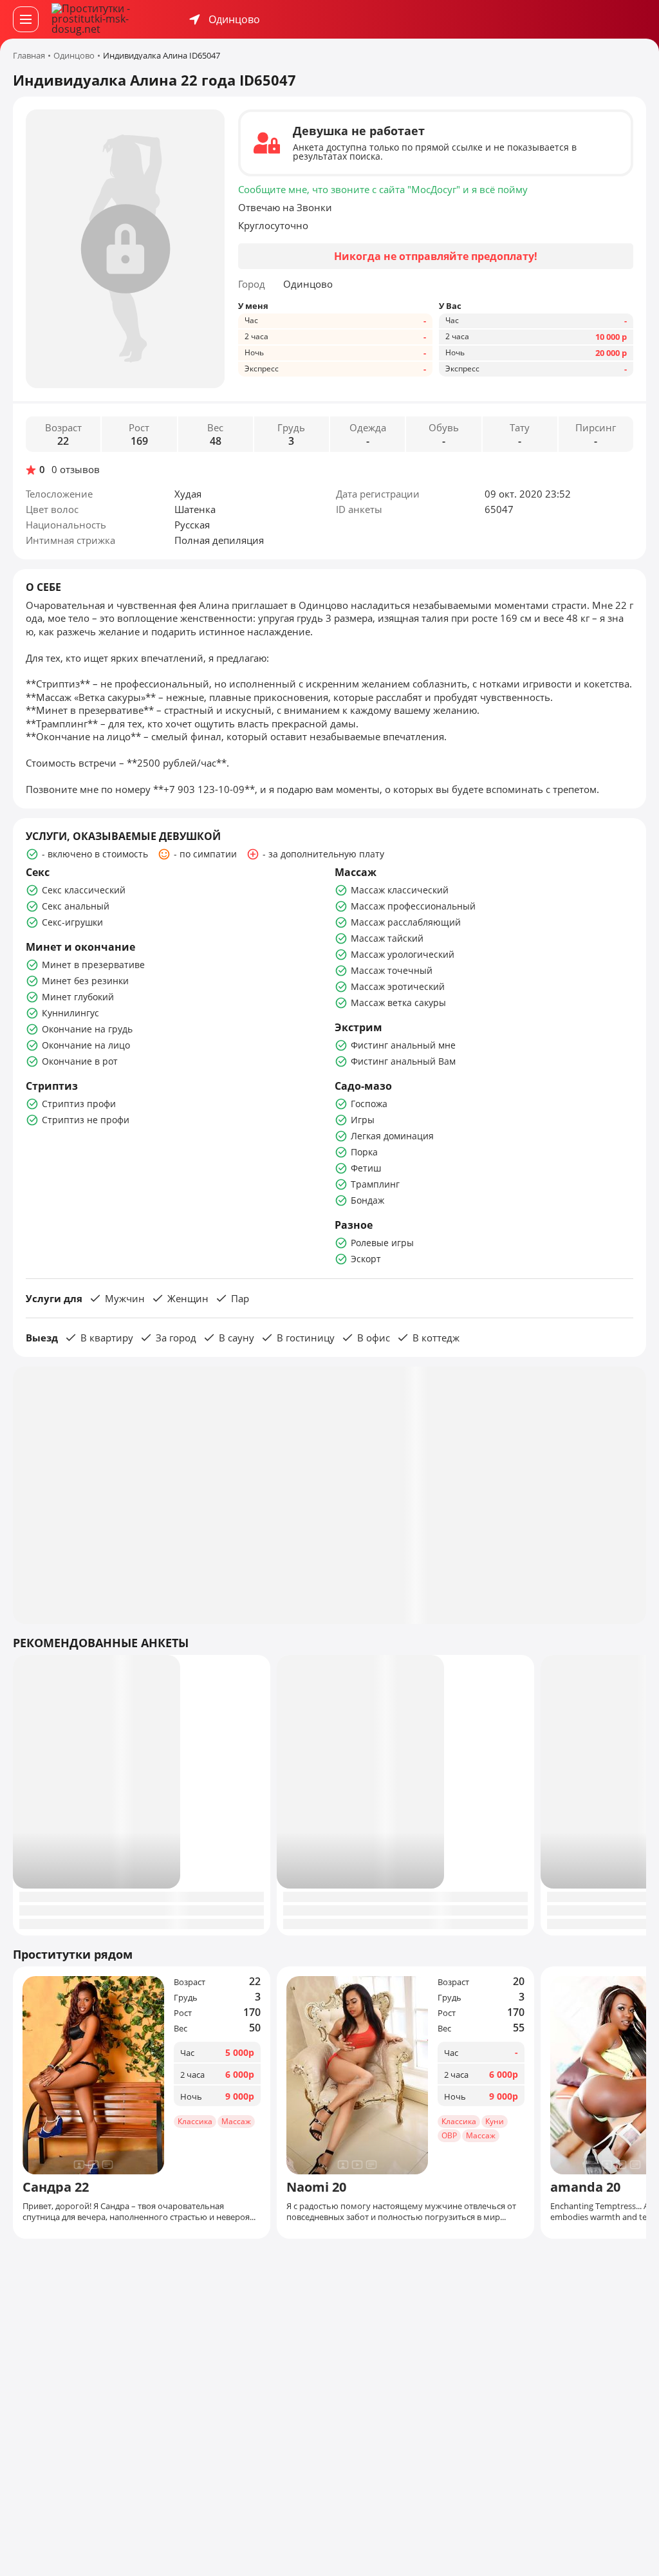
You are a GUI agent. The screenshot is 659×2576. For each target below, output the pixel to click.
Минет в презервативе (93, 965)
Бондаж (367, 1200)
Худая (188, 494)
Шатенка (195, 509)
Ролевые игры (382, 1243)
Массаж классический (400, 890)
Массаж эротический (398, 986)
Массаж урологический (403, 954)
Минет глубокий (78, 997)
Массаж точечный (392, 970)
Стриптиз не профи (86, 1120)
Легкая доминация (392, 1136)
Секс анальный (76, 906)
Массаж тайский (387, 938)
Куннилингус (70, 1013)
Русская (192, 525)
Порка (364, 1152)
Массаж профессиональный (413, 906)
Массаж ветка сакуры (398, 1003)
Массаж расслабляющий (406, 922)
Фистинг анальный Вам (403, 1061)
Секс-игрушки (72, 922)
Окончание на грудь (87, 1029)
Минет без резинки (85, 981)
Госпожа (369, 1104)
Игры (363, 1120)
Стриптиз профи (79, 1104)
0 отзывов (76, 470)
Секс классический (84, 890)
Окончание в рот (80, 1061)
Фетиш (366, 1168)
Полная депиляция (219, 540)
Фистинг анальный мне (403, 1045)
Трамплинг (375, 1184)
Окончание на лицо (86, 1045)
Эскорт (366, 1259)
